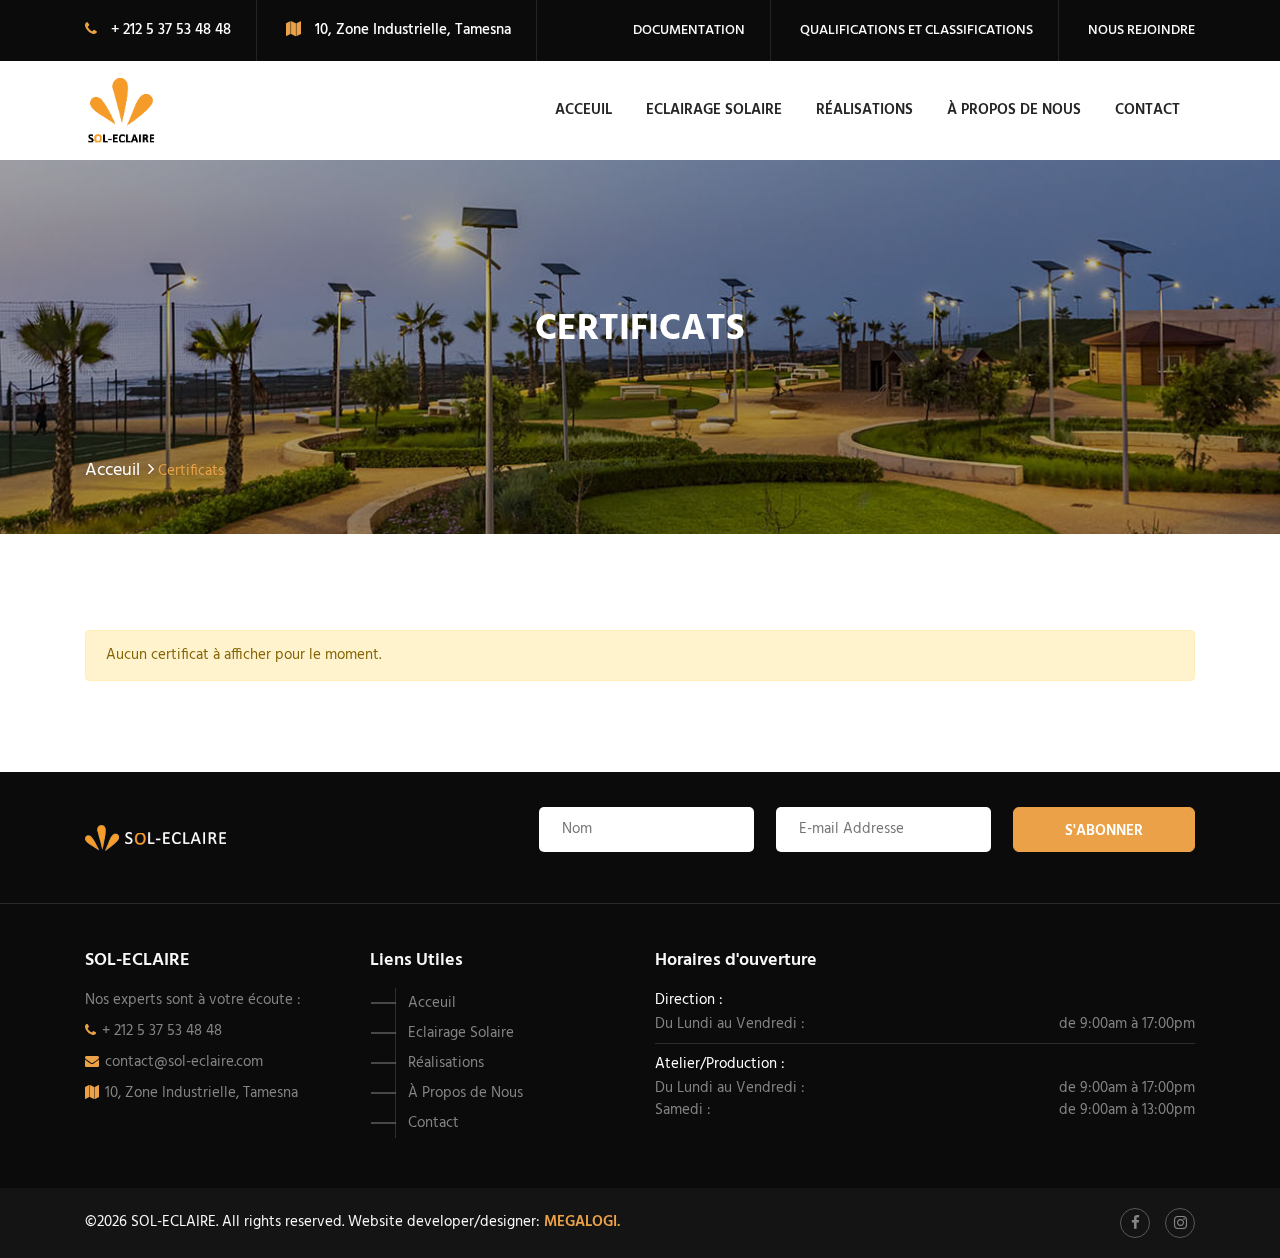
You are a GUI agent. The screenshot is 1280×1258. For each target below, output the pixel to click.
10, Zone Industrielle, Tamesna (201, 1093)
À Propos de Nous (1014, 110)
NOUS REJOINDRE (1141, 30)
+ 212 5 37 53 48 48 (162, 1031)
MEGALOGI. (582, 1222)
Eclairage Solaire (714, 110)
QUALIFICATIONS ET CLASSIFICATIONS (916, 30)
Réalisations (864, 110)
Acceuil (583, 110)
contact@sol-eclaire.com (184, 1062)
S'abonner (1104, 831)
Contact (1147, 110)
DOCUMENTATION (689, 30)
